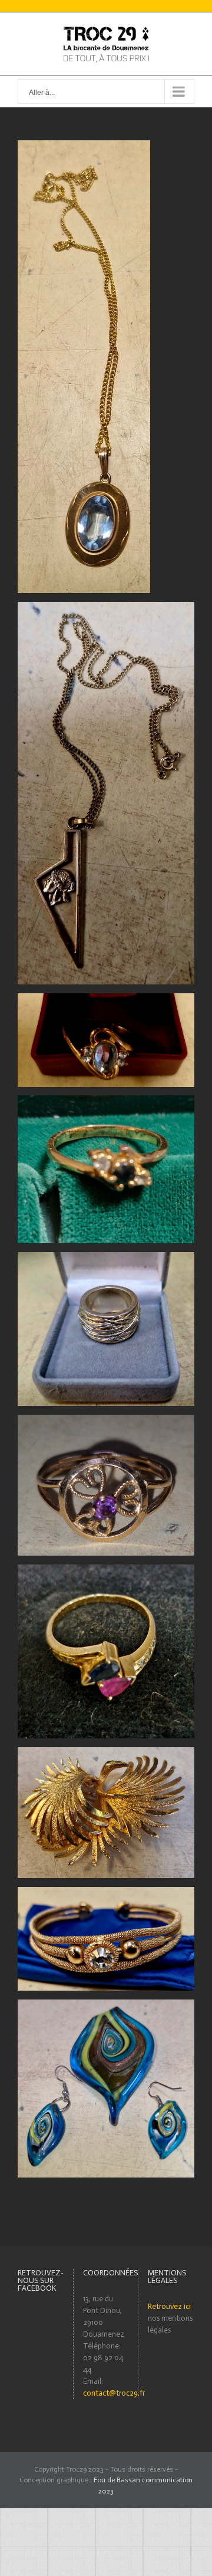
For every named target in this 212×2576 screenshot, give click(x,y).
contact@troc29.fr (114, 2393)
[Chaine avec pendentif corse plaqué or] (106, 607)
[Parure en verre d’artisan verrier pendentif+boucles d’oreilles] (106, 2005)
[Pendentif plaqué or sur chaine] (84, 146)
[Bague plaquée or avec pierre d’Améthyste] (106, 1420)
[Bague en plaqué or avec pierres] (106, 1570)
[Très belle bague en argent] (106, 1258)
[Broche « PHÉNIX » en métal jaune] (106, 1753)
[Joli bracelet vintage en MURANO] (106, 1893)
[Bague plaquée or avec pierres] (106, 999)
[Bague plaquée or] (106, 1101)
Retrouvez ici (169, 2306)
